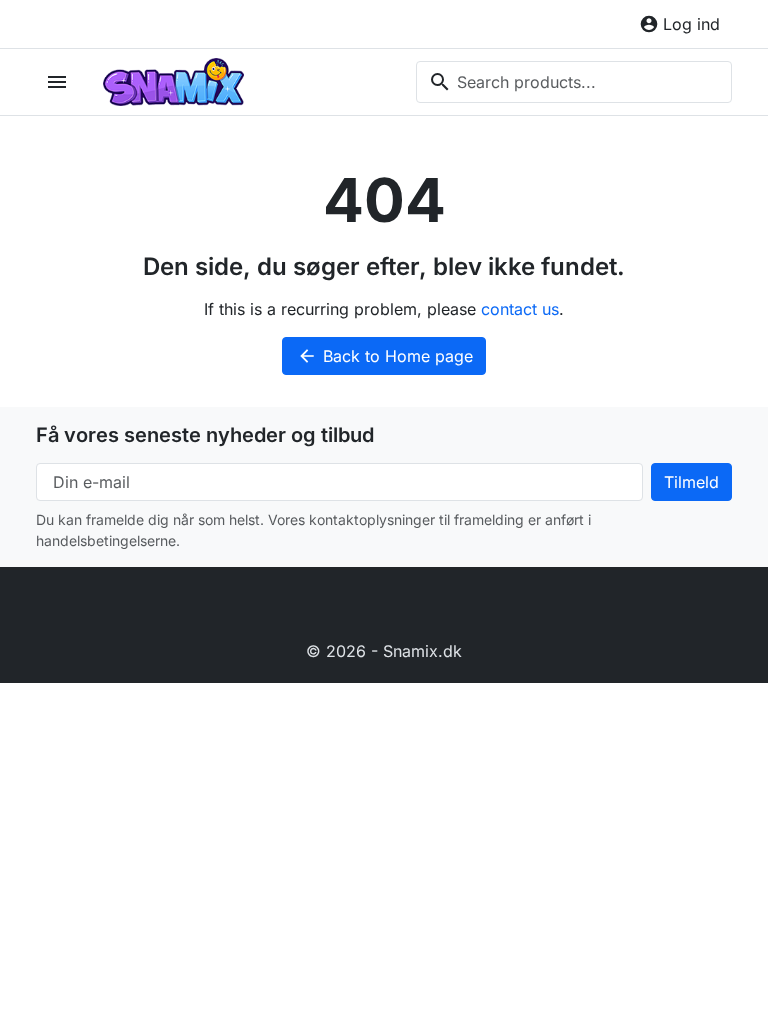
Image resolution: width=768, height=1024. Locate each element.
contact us (520, 309)
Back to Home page (385, 356)
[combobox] (574, 82)
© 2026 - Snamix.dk (384, 651)
